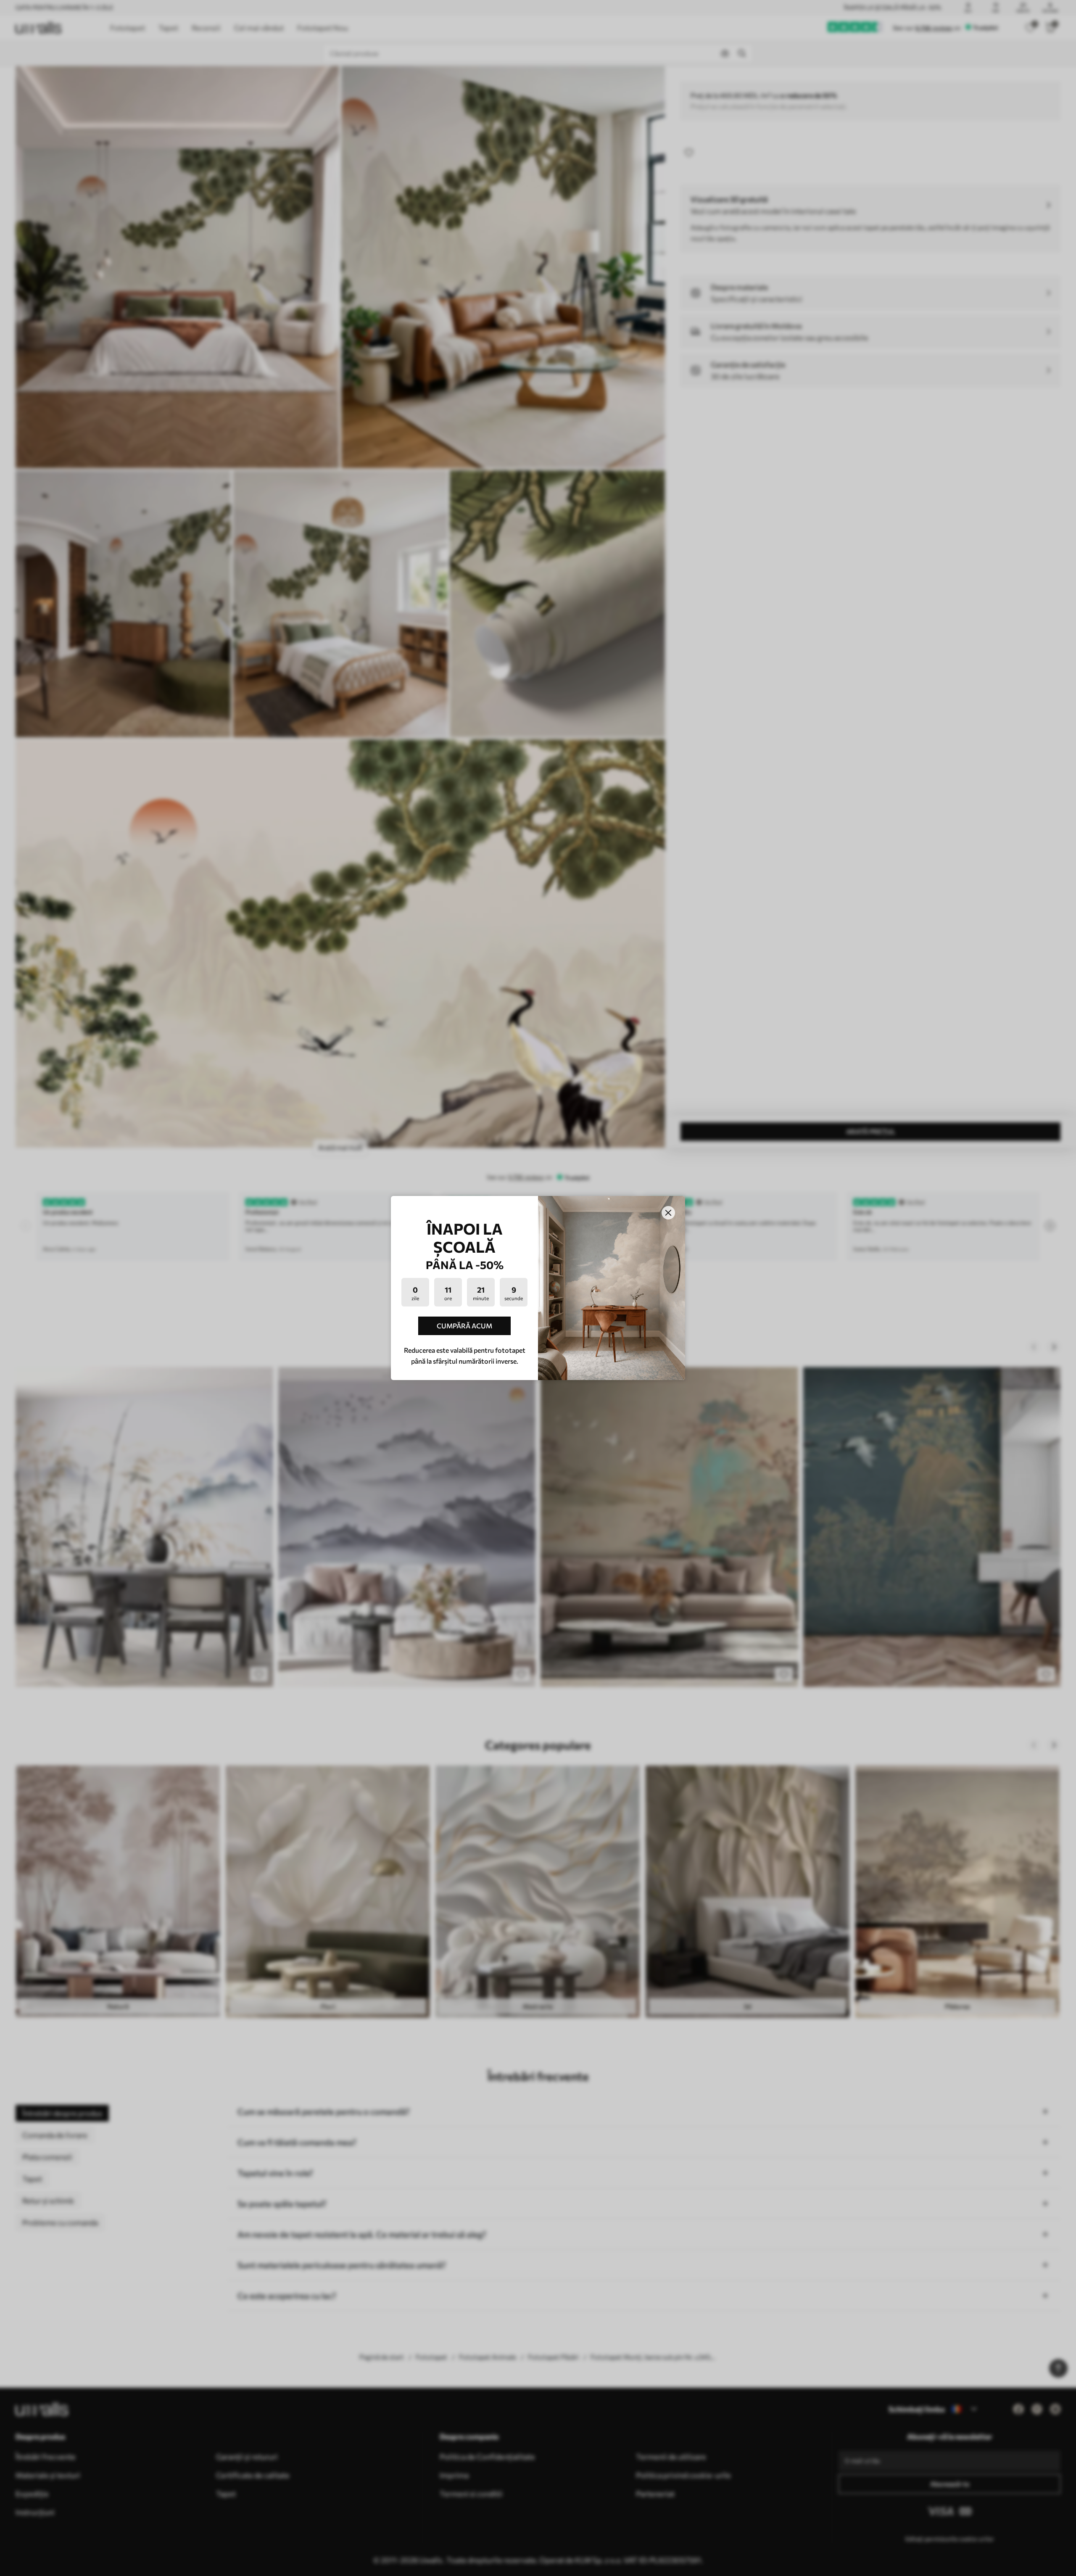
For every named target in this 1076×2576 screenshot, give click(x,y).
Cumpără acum (464, 1326)
